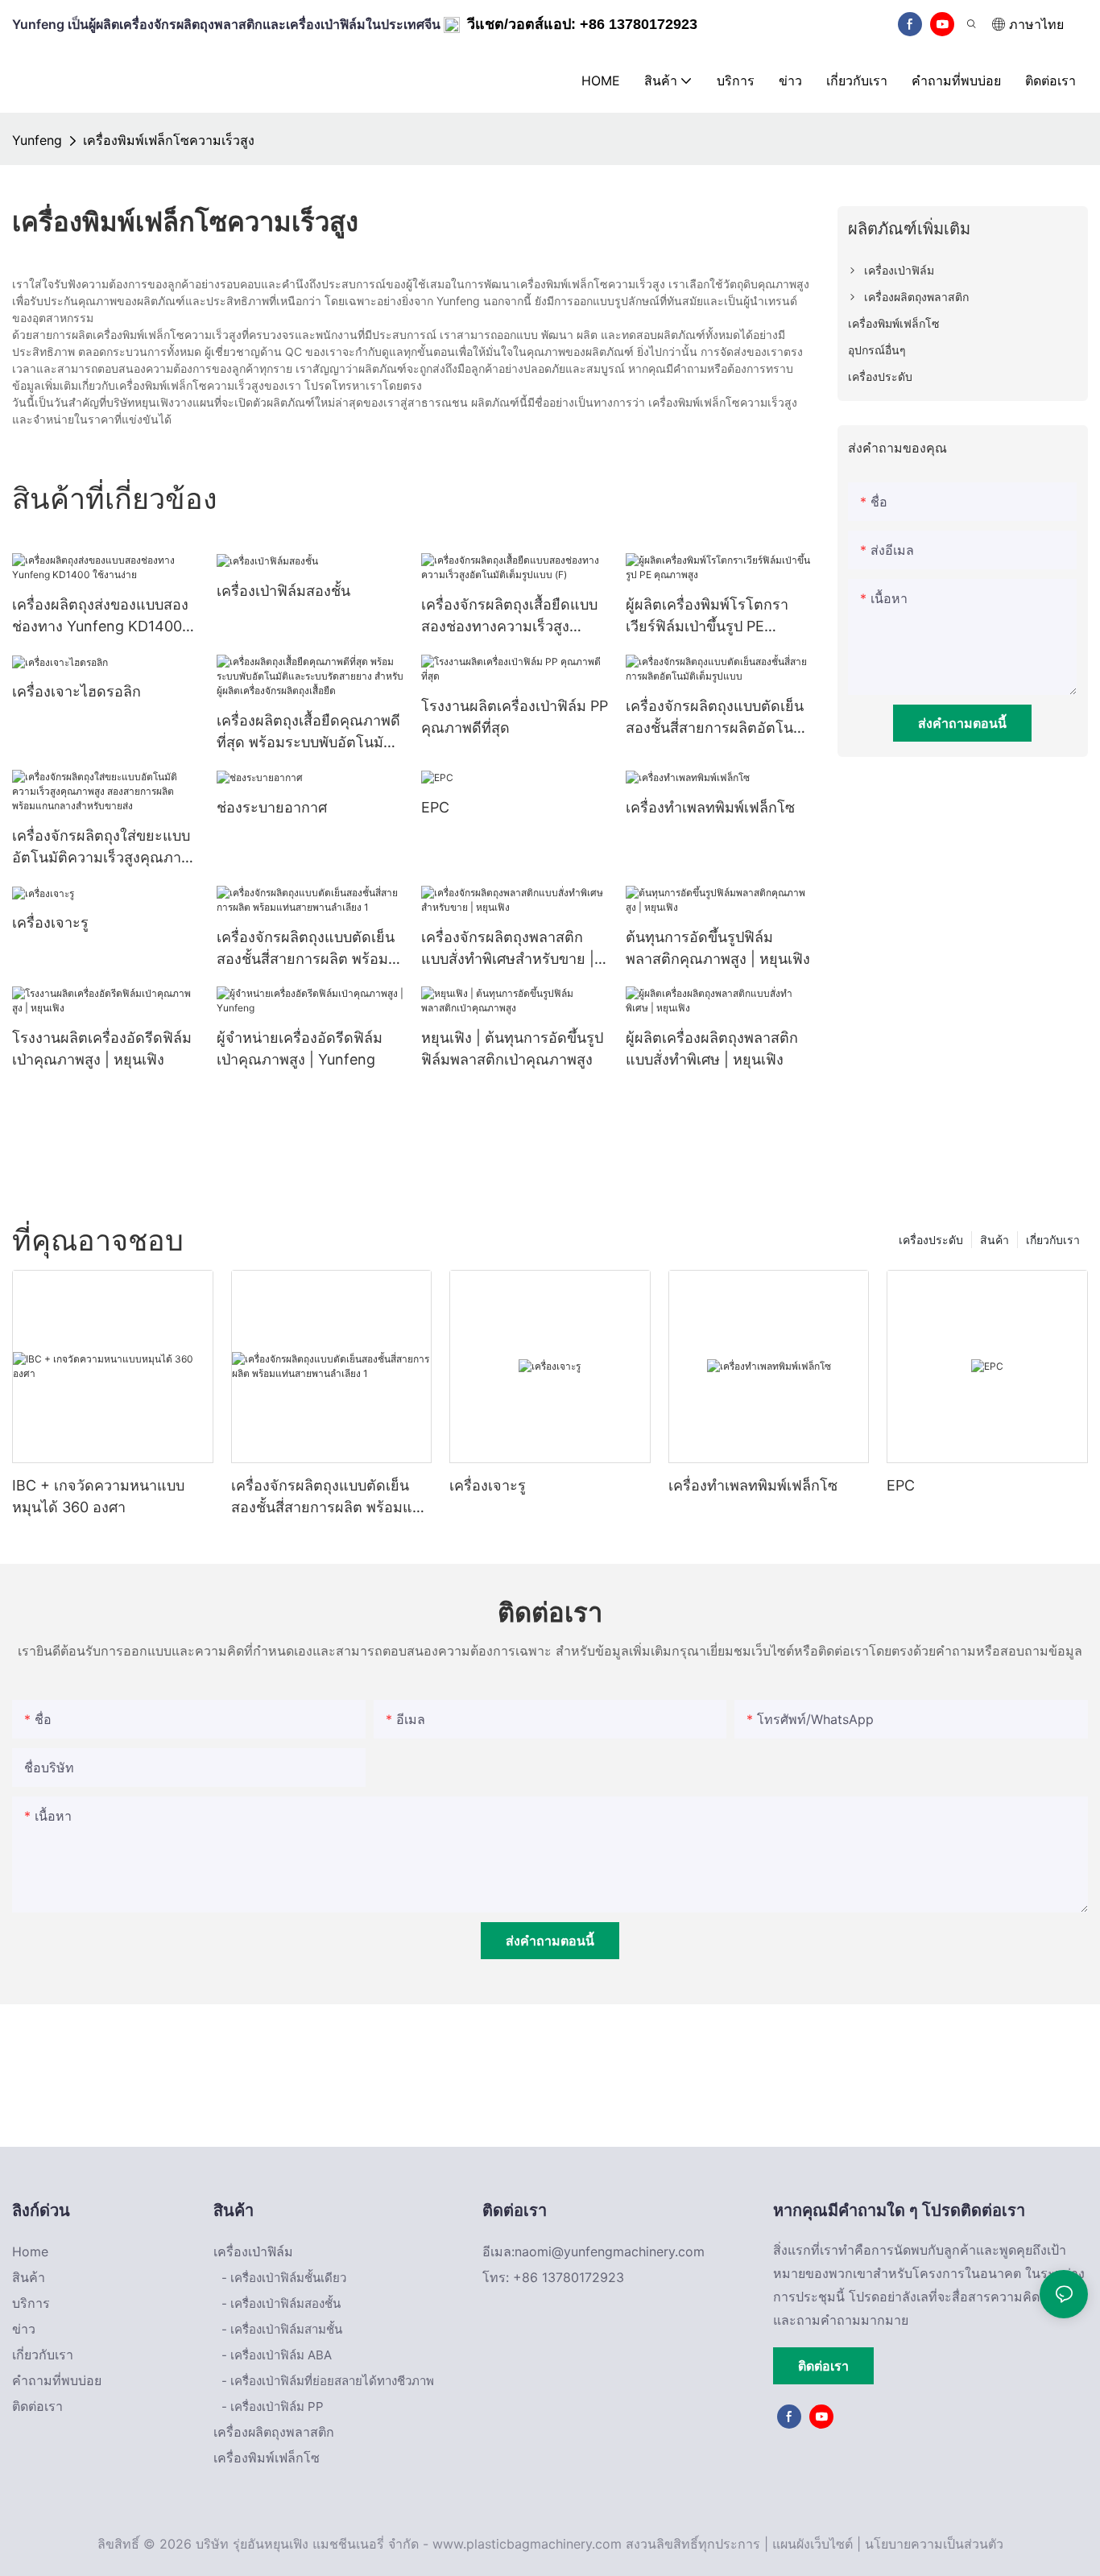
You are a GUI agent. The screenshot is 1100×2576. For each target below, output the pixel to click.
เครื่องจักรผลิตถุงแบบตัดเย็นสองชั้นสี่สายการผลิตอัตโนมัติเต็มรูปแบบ (719, 718)
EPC (435, 807)
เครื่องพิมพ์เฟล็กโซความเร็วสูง (169, 140)
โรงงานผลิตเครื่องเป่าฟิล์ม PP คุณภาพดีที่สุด (515, 717)
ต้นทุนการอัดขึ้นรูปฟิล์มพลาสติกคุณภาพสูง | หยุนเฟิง (718, 948)
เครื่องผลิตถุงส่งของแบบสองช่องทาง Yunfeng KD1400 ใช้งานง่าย (100, 616)
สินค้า (995, 1240)
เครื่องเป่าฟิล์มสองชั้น (283, 591)
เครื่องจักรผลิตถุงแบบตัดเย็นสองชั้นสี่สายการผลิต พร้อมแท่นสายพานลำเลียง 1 (306, 949)
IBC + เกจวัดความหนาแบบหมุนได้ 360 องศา (98, 1496)
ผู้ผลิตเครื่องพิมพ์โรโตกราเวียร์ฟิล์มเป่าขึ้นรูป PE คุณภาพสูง (707, 616)
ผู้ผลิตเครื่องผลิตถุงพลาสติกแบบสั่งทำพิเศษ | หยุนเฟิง (712, 1048)
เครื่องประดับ (931, 1240)
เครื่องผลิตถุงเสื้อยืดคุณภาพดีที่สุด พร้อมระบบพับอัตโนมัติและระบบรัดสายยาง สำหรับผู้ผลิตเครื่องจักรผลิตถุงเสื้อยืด (309, 732)
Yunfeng (37, 140)
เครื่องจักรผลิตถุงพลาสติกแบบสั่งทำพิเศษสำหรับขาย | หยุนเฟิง (508, 949)
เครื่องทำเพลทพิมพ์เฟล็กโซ (710, 807)
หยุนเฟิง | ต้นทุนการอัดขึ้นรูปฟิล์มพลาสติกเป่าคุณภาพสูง (512, 1048)
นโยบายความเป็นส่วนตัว (934, 2544)
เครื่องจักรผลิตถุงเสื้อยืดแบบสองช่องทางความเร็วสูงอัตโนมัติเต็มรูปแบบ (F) (509, 616)
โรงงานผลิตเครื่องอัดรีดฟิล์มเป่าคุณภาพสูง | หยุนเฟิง (102, 1048)
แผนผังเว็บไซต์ (813, 2544)
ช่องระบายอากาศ (272, 807)
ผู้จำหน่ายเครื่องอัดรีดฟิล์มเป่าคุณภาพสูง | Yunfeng (300, 1048)
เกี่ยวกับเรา (1053, 1240)
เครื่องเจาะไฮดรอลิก (77, 691)
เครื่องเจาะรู (50, 922)
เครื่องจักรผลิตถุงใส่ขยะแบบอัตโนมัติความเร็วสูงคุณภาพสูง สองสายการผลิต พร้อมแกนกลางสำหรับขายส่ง (101, 848)
